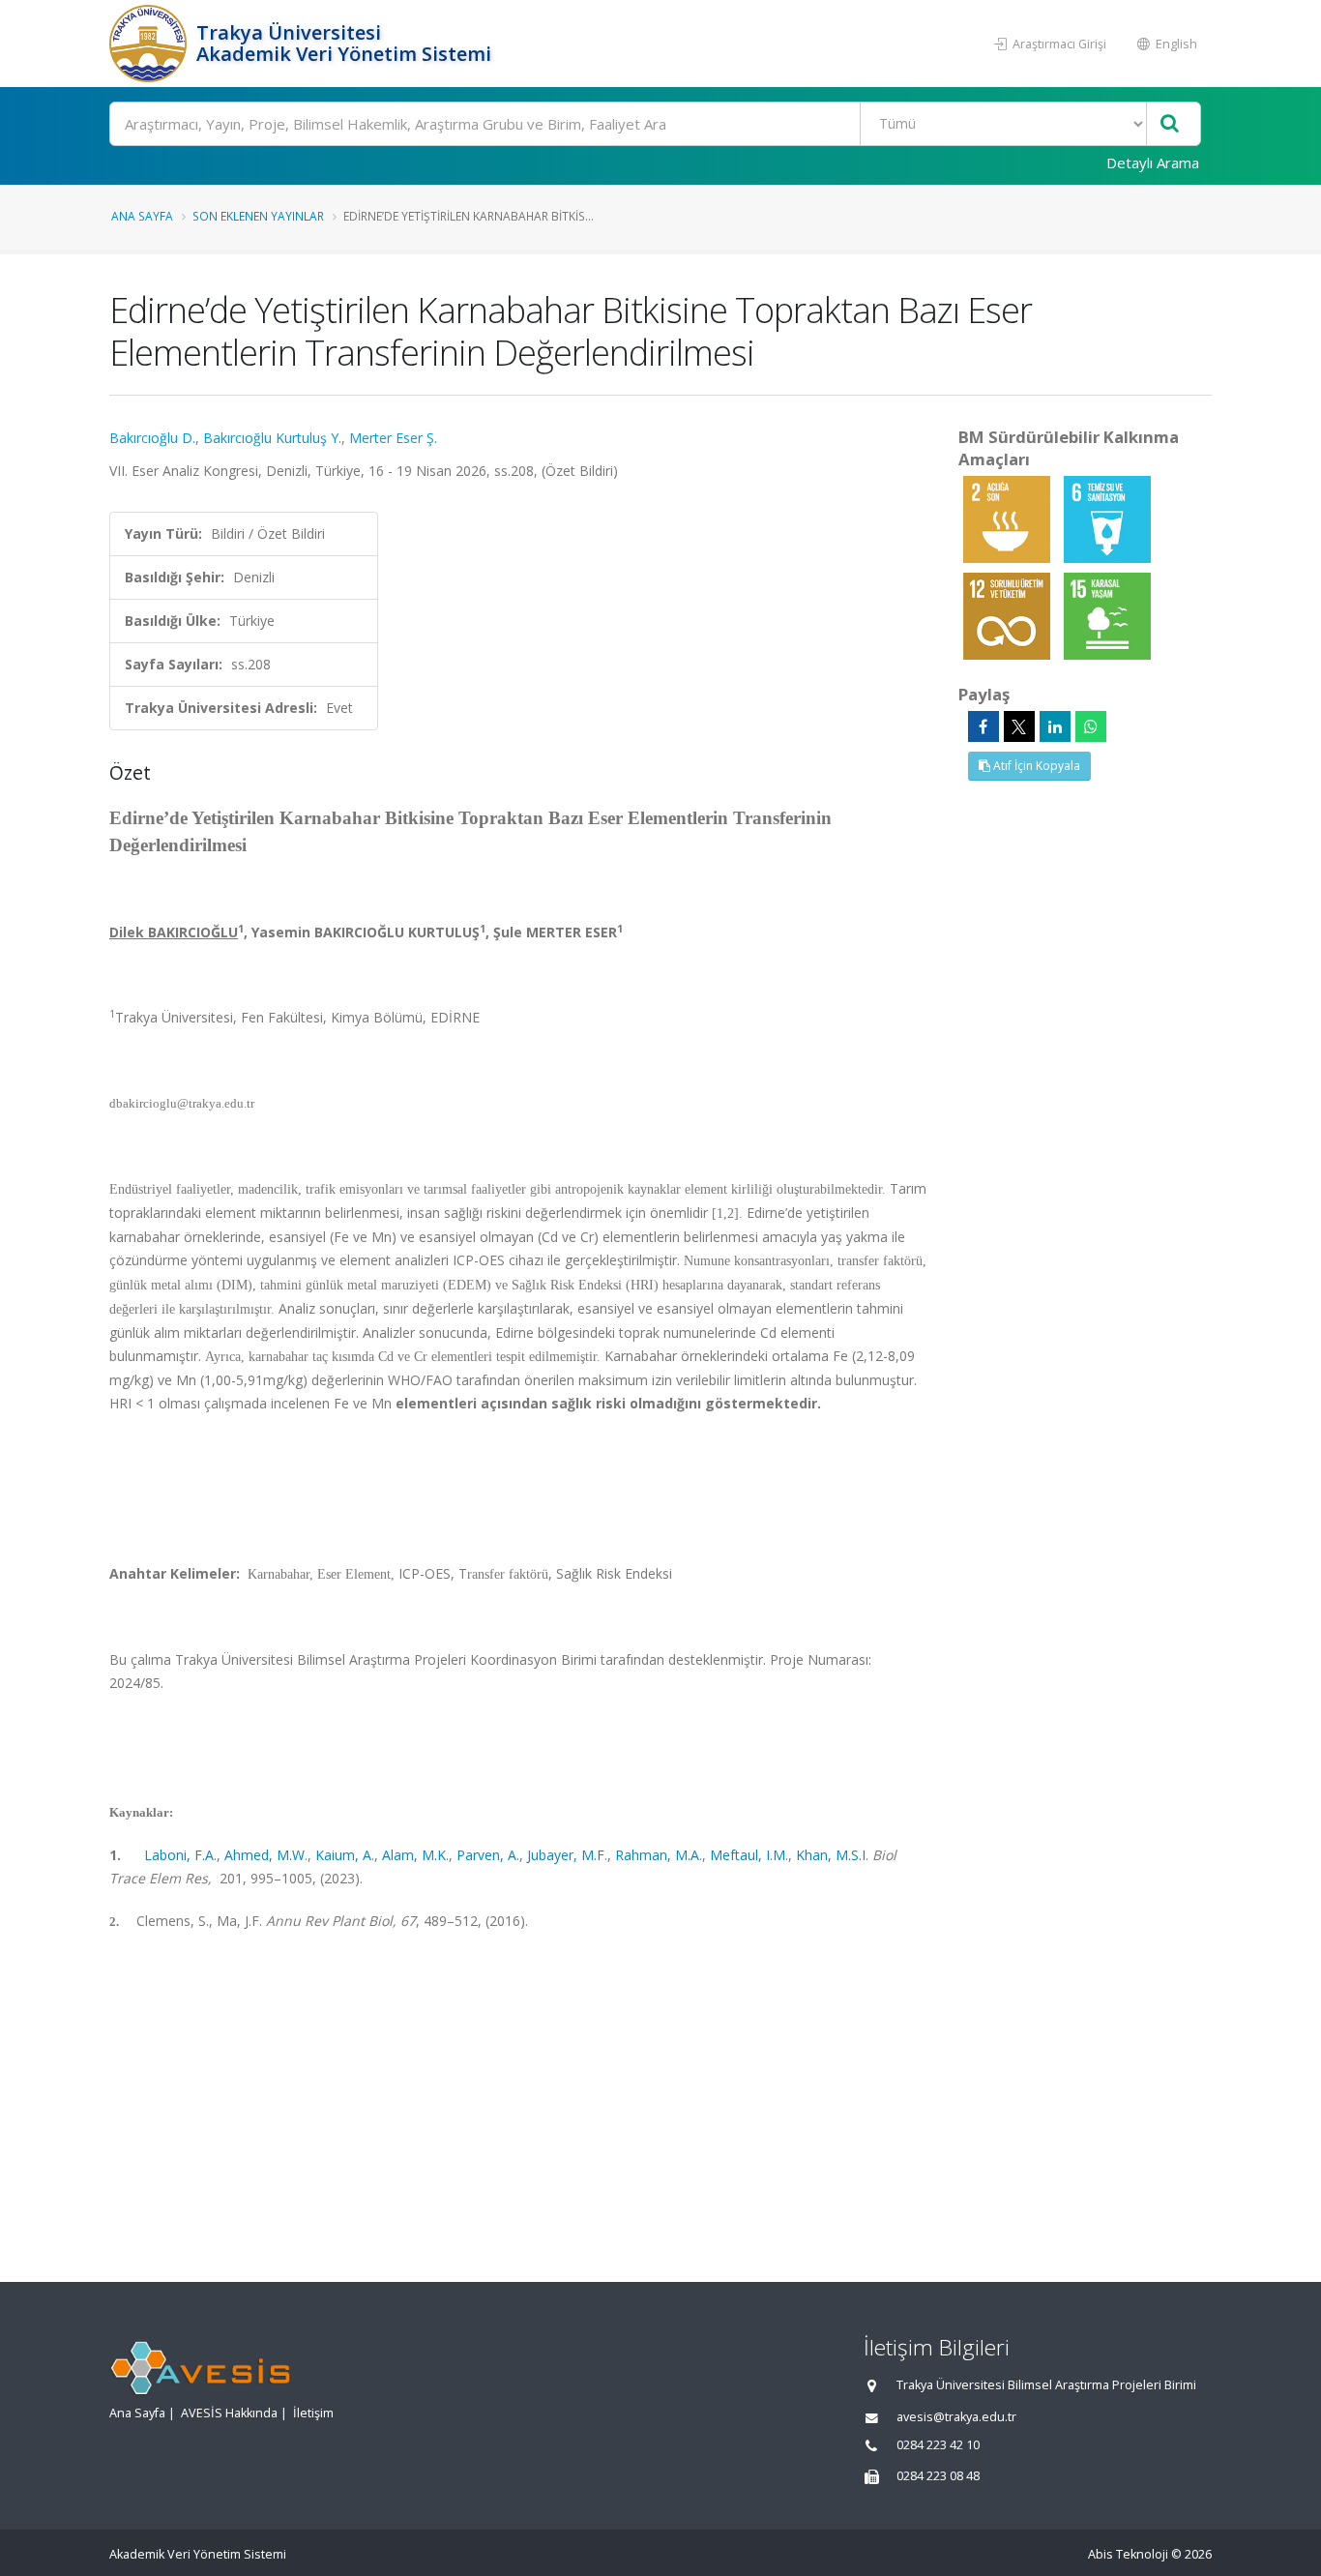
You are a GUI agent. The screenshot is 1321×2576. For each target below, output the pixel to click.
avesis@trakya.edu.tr (956, 2417)
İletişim (313, 2413)
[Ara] (1170, 124)
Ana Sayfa (142, 216)
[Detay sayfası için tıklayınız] (1009, 518)
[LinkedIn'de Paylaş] (1055, 726)
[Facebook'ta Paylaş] (983, 726)
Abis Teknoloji (1128, 2554)
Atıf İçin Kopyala (1035, 766)
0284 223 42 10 (938, 2445)
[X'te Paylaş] (1019, 726)
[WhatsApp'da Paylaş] (1091, 726)
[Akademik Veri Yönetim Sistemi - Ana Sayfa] (150, 44)
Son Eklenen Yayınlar (258, 216)
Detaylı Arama (1153, 163)
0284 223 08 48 (938, 2476)
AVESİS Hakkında (229, 2413)
